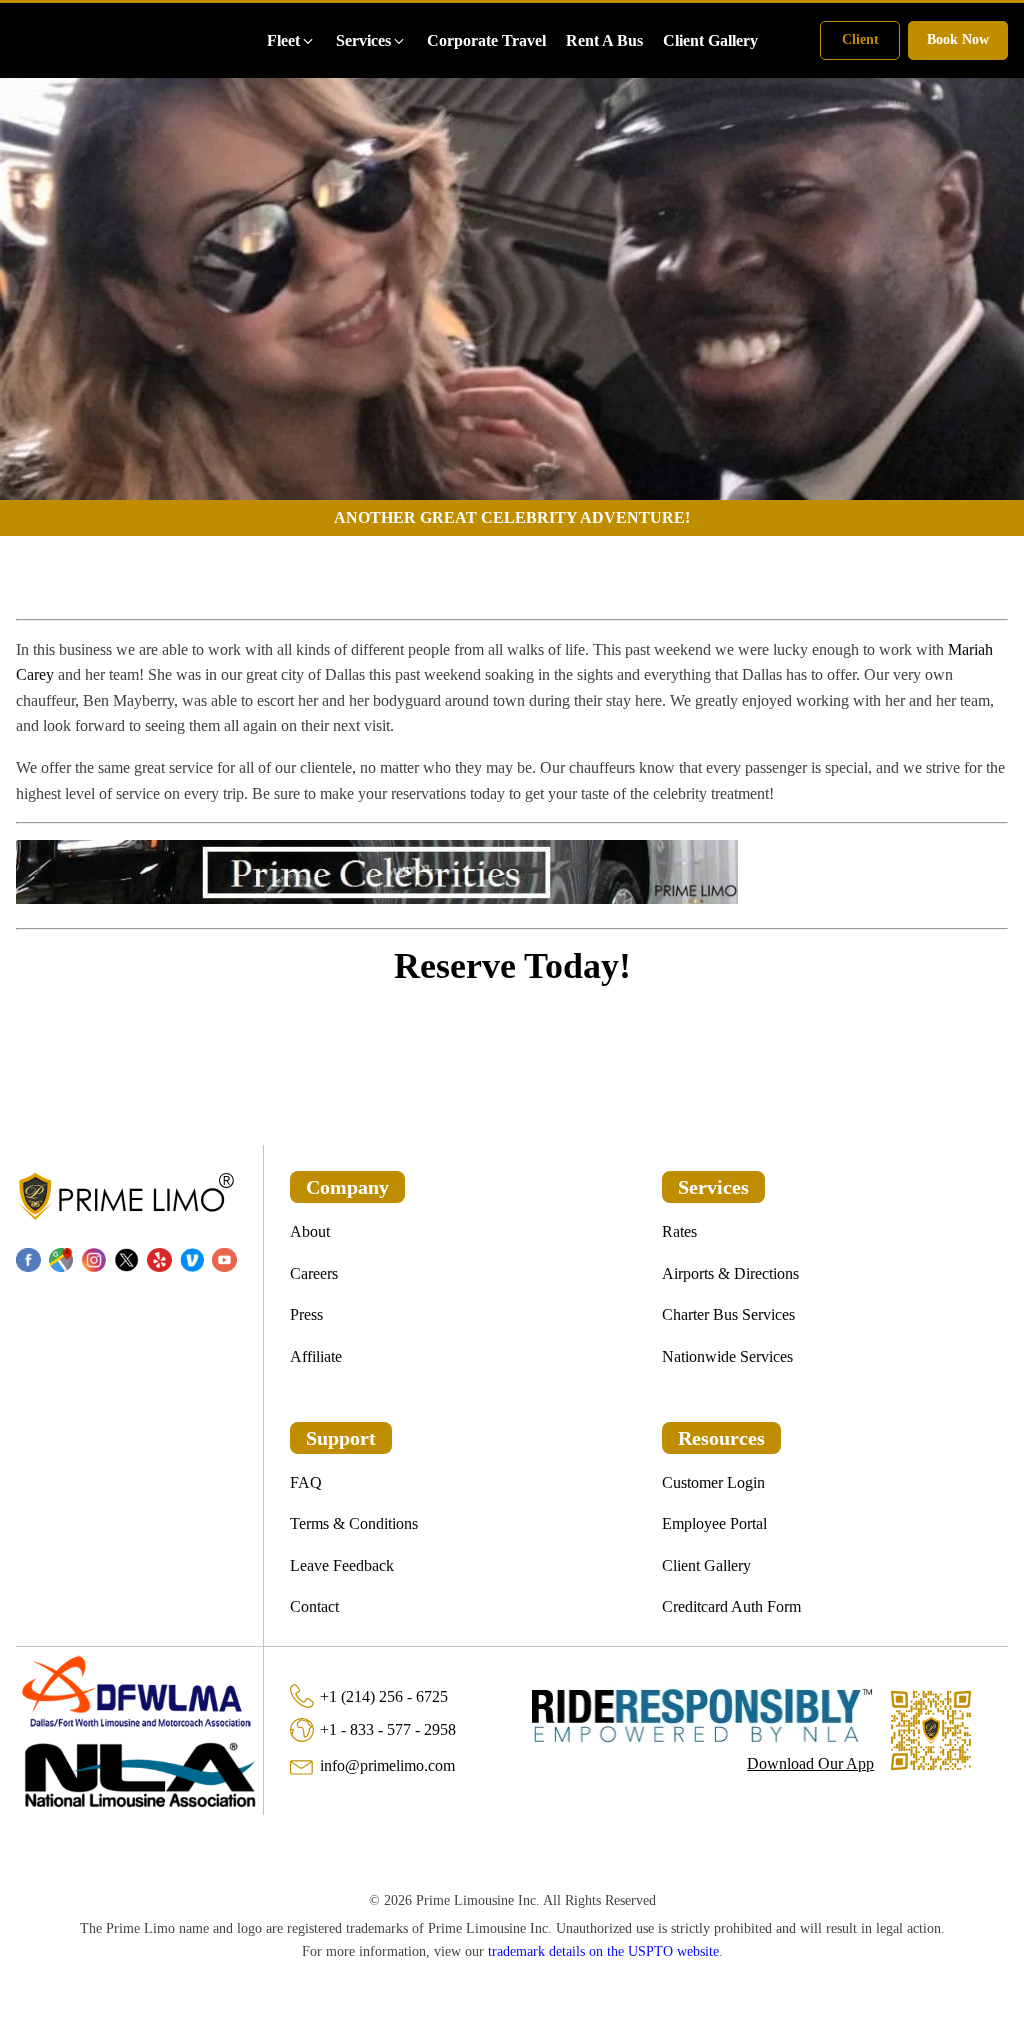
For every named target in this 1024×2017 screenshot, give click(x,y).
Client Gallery (706, 1565)
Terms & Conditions (354, 1523)
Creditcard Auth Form (731, 1606)
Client (860, 39)
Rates (679, 1231)
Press (306, 1314)
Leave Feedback (342, 1565)
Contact (314, 1606)
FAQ (306, 1482)
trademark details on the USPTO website (603, 1951)
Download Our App (810, 1763)
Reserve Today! (512, 966)
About (310, 1231)
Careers (314, 1273)
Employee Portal (714, 1523)
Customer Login (713, 1482)
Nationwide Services (727, 1356)
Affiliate (316, 1356)
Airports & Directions (730, 1273)
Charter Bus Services (728, 1314)
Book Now (958, 39)
